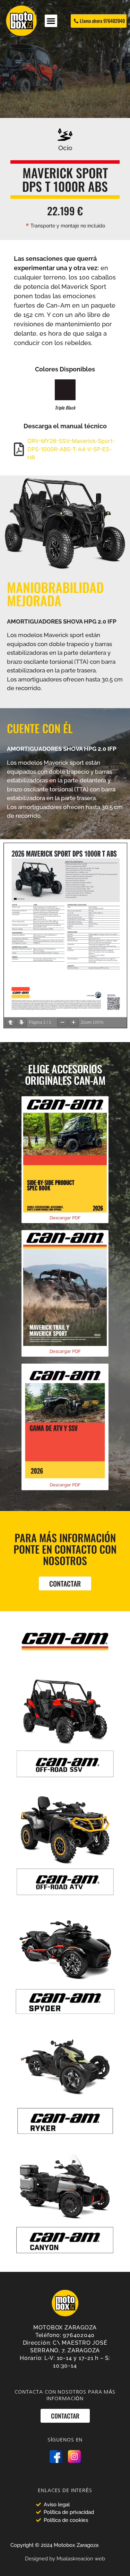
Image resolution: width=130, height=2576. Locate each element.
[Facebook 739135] (56, 2457)
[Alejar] (62, 1023)
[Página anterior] (10, 1023)
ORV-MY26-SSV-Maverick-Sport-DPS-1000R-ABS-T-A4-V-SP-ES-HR (71, 449)
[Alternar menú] (51, 21)
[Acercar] (73, 1023)
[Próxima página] (21, 1023)
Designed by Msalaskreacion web (65, 2559)
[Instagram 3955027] (74, 2457)
